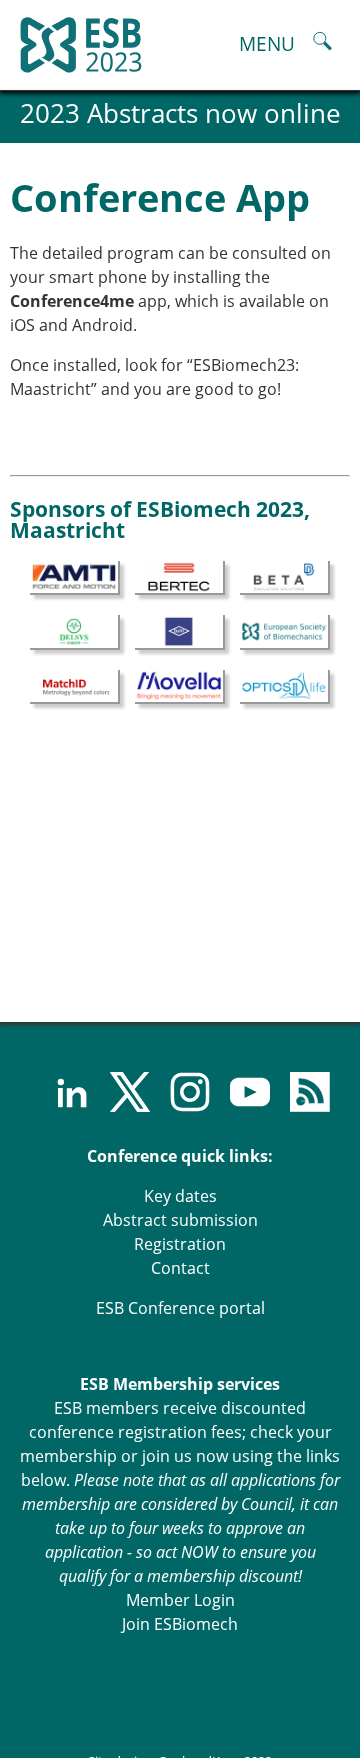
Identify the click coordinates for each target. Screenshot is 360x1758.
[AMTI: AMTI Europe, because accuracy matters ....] (75, 577)
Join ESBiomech (180, 1624)
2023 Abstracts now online (180, 113)
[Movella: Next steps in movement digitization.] (180, 685)
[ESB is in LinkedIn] (60, 1092)
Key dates (180, 1196)
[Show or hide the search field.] (322, 43)
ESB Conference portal (180, 1308)
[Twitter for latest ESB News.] (120, 1092)
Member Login (180, 1600)
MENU (267, 43)
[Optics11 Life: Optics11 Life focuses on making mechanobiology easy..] (285, 685)
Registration (180, 1244)
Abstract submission (180, 1220)
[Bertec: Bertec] (180, 577)
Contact (180, 1268)
